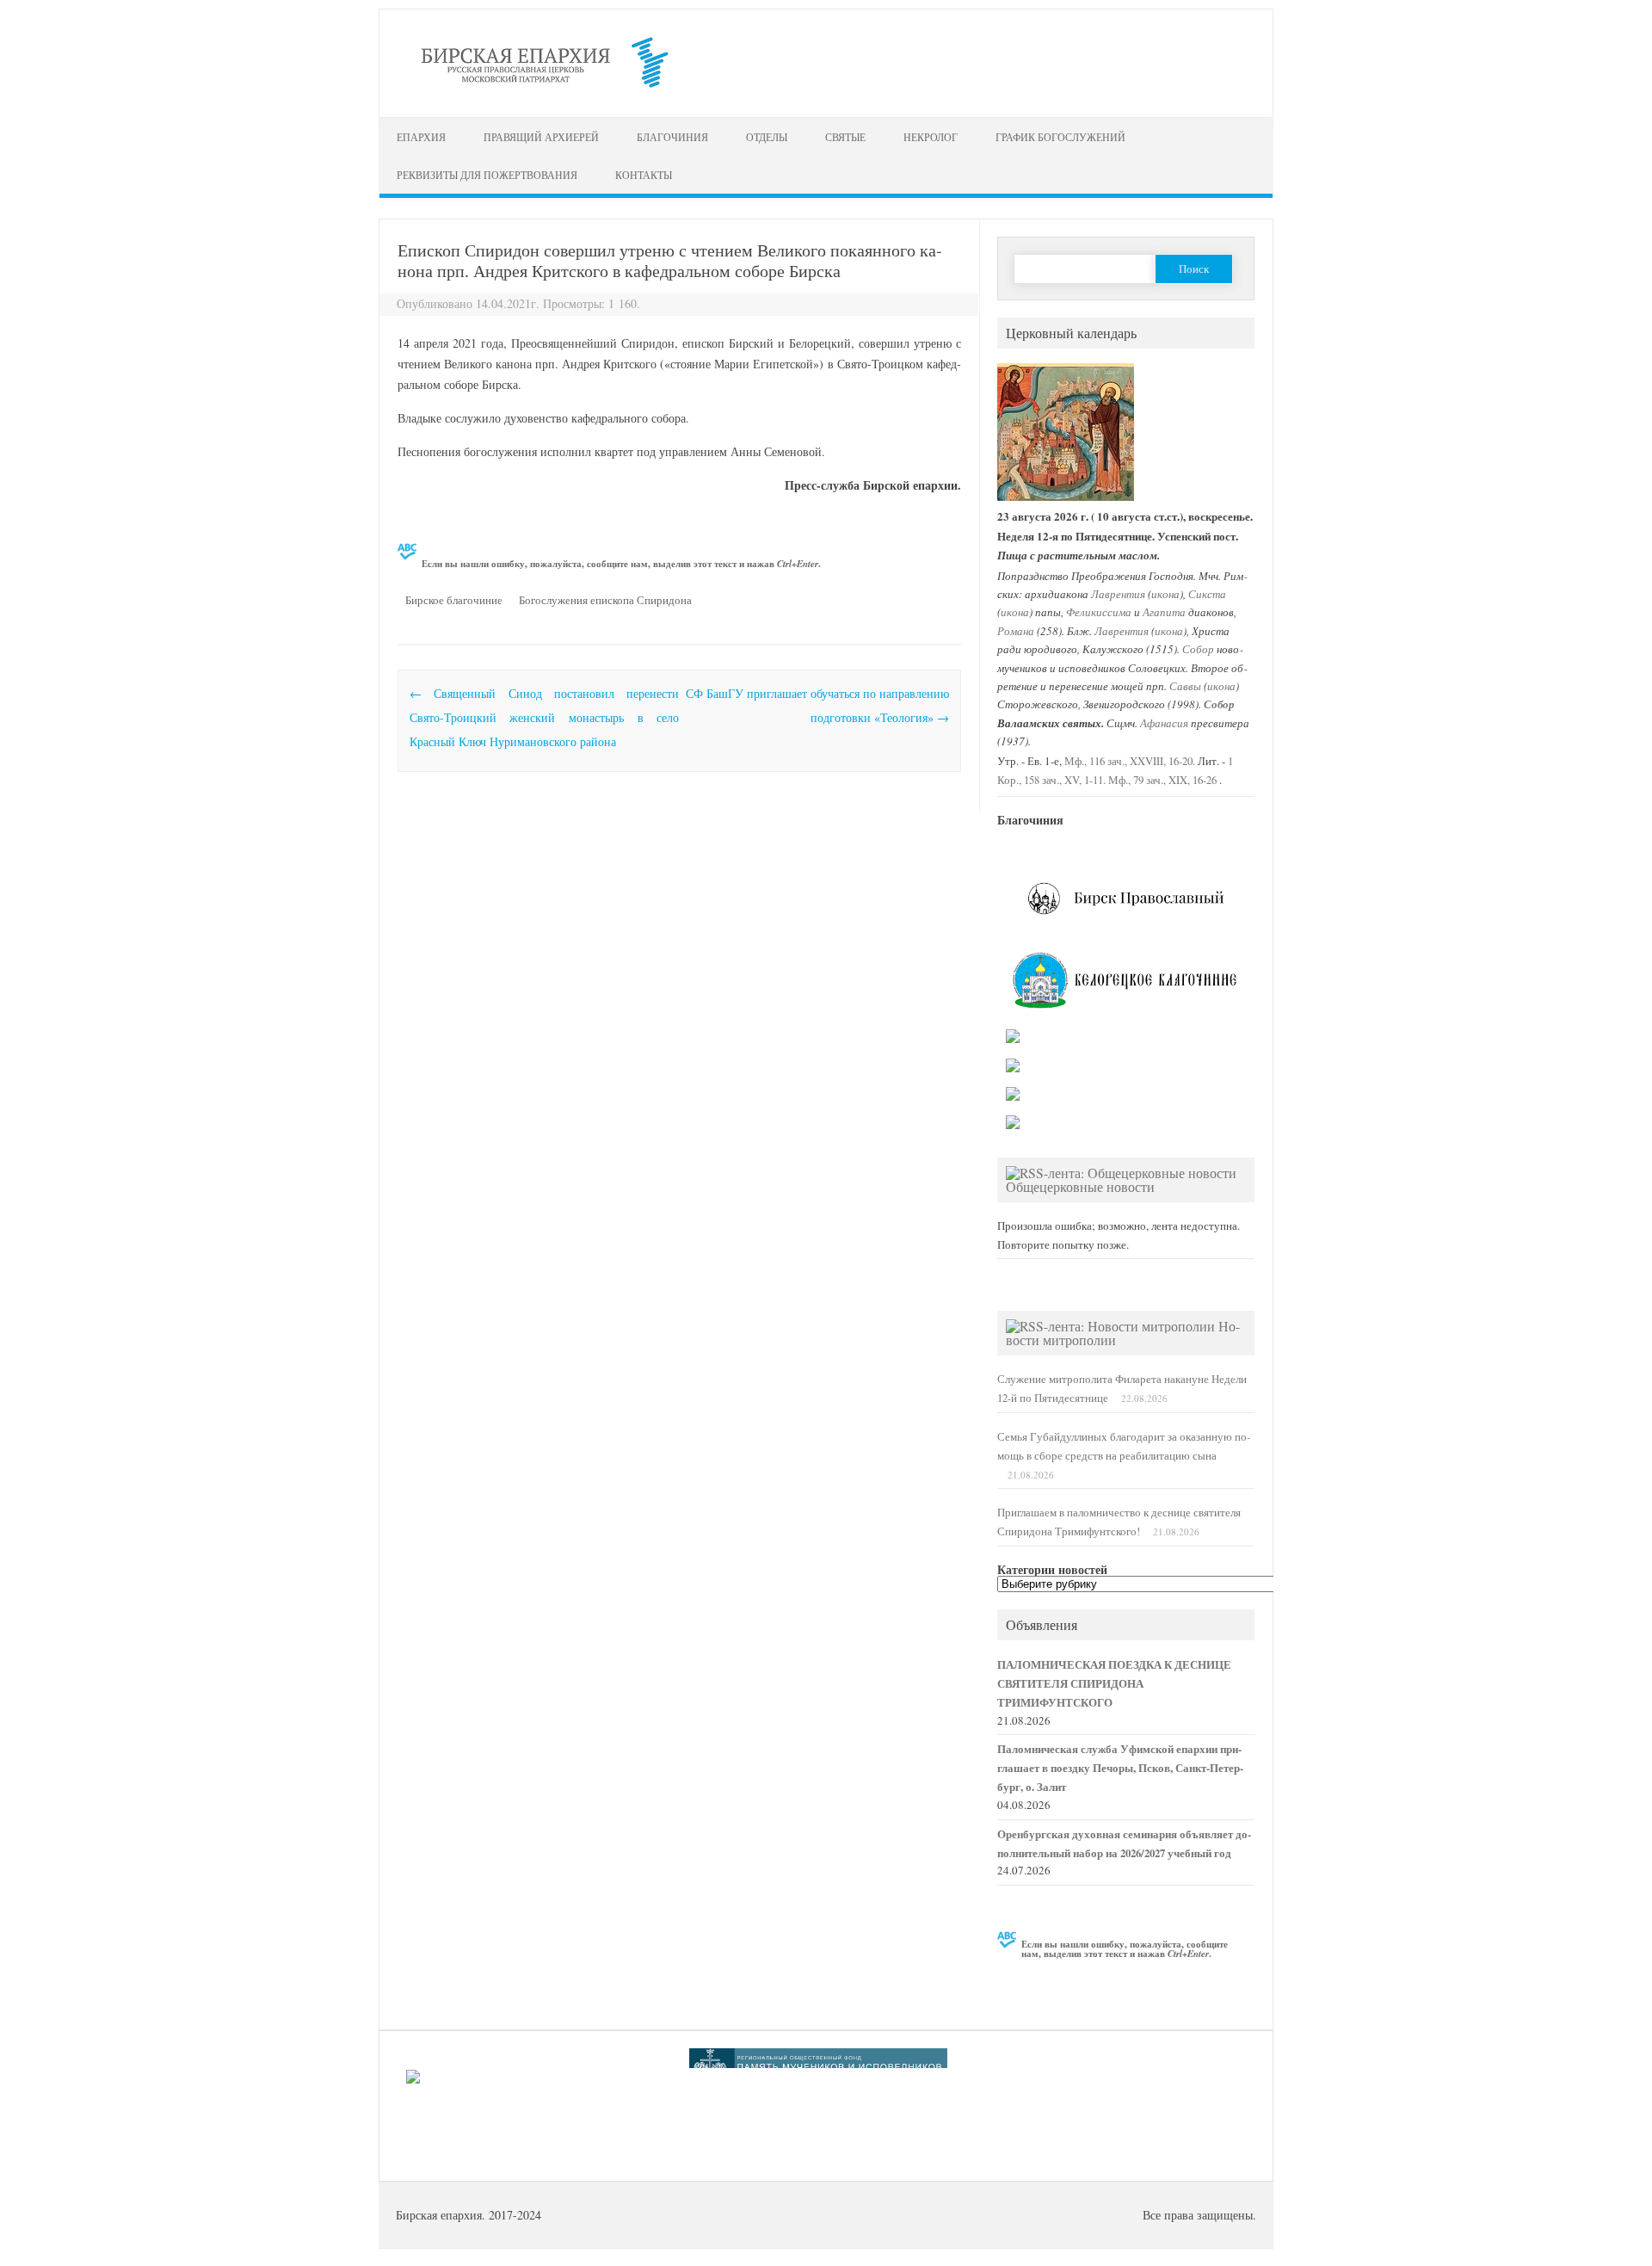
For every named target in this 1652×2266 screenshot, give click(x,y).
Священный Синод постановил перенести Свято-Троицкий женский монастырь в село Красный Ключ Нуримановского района (544, 717)
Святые (845, 137)
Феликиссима (1099, 611)
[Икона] (1066, 497)
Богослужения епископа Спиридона (605, 600)
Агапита (1164, 611)
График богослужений (1060, 137)
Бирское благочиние (454, 600)
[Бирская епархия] (545, 87)
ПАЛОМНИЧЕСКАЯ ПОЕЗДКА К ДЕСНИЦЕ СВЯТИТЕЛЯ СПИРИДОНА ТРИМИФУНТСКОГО (1114, 1683)
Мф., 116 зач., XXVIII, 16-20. (1130, 761)
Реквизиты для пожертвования (487, 175)
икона (1165, 593)
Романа (1016, 630)
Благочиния (672, 137)
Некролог (931, 137)
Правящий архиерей (541, 137)
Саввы (1185, 685)
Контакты (644, 175)
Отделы (767, 137)
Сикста (1207, 593)
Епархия (421, 137)
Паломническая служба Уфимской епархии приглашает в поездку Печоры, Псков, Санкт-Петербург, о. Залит (1120, 1768)
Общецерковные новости (1080, 1186)
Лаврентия (1118, 593)
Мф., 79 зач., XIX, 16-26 (1162, 780)
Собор (1198, 648)
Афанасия (1164, 722)
